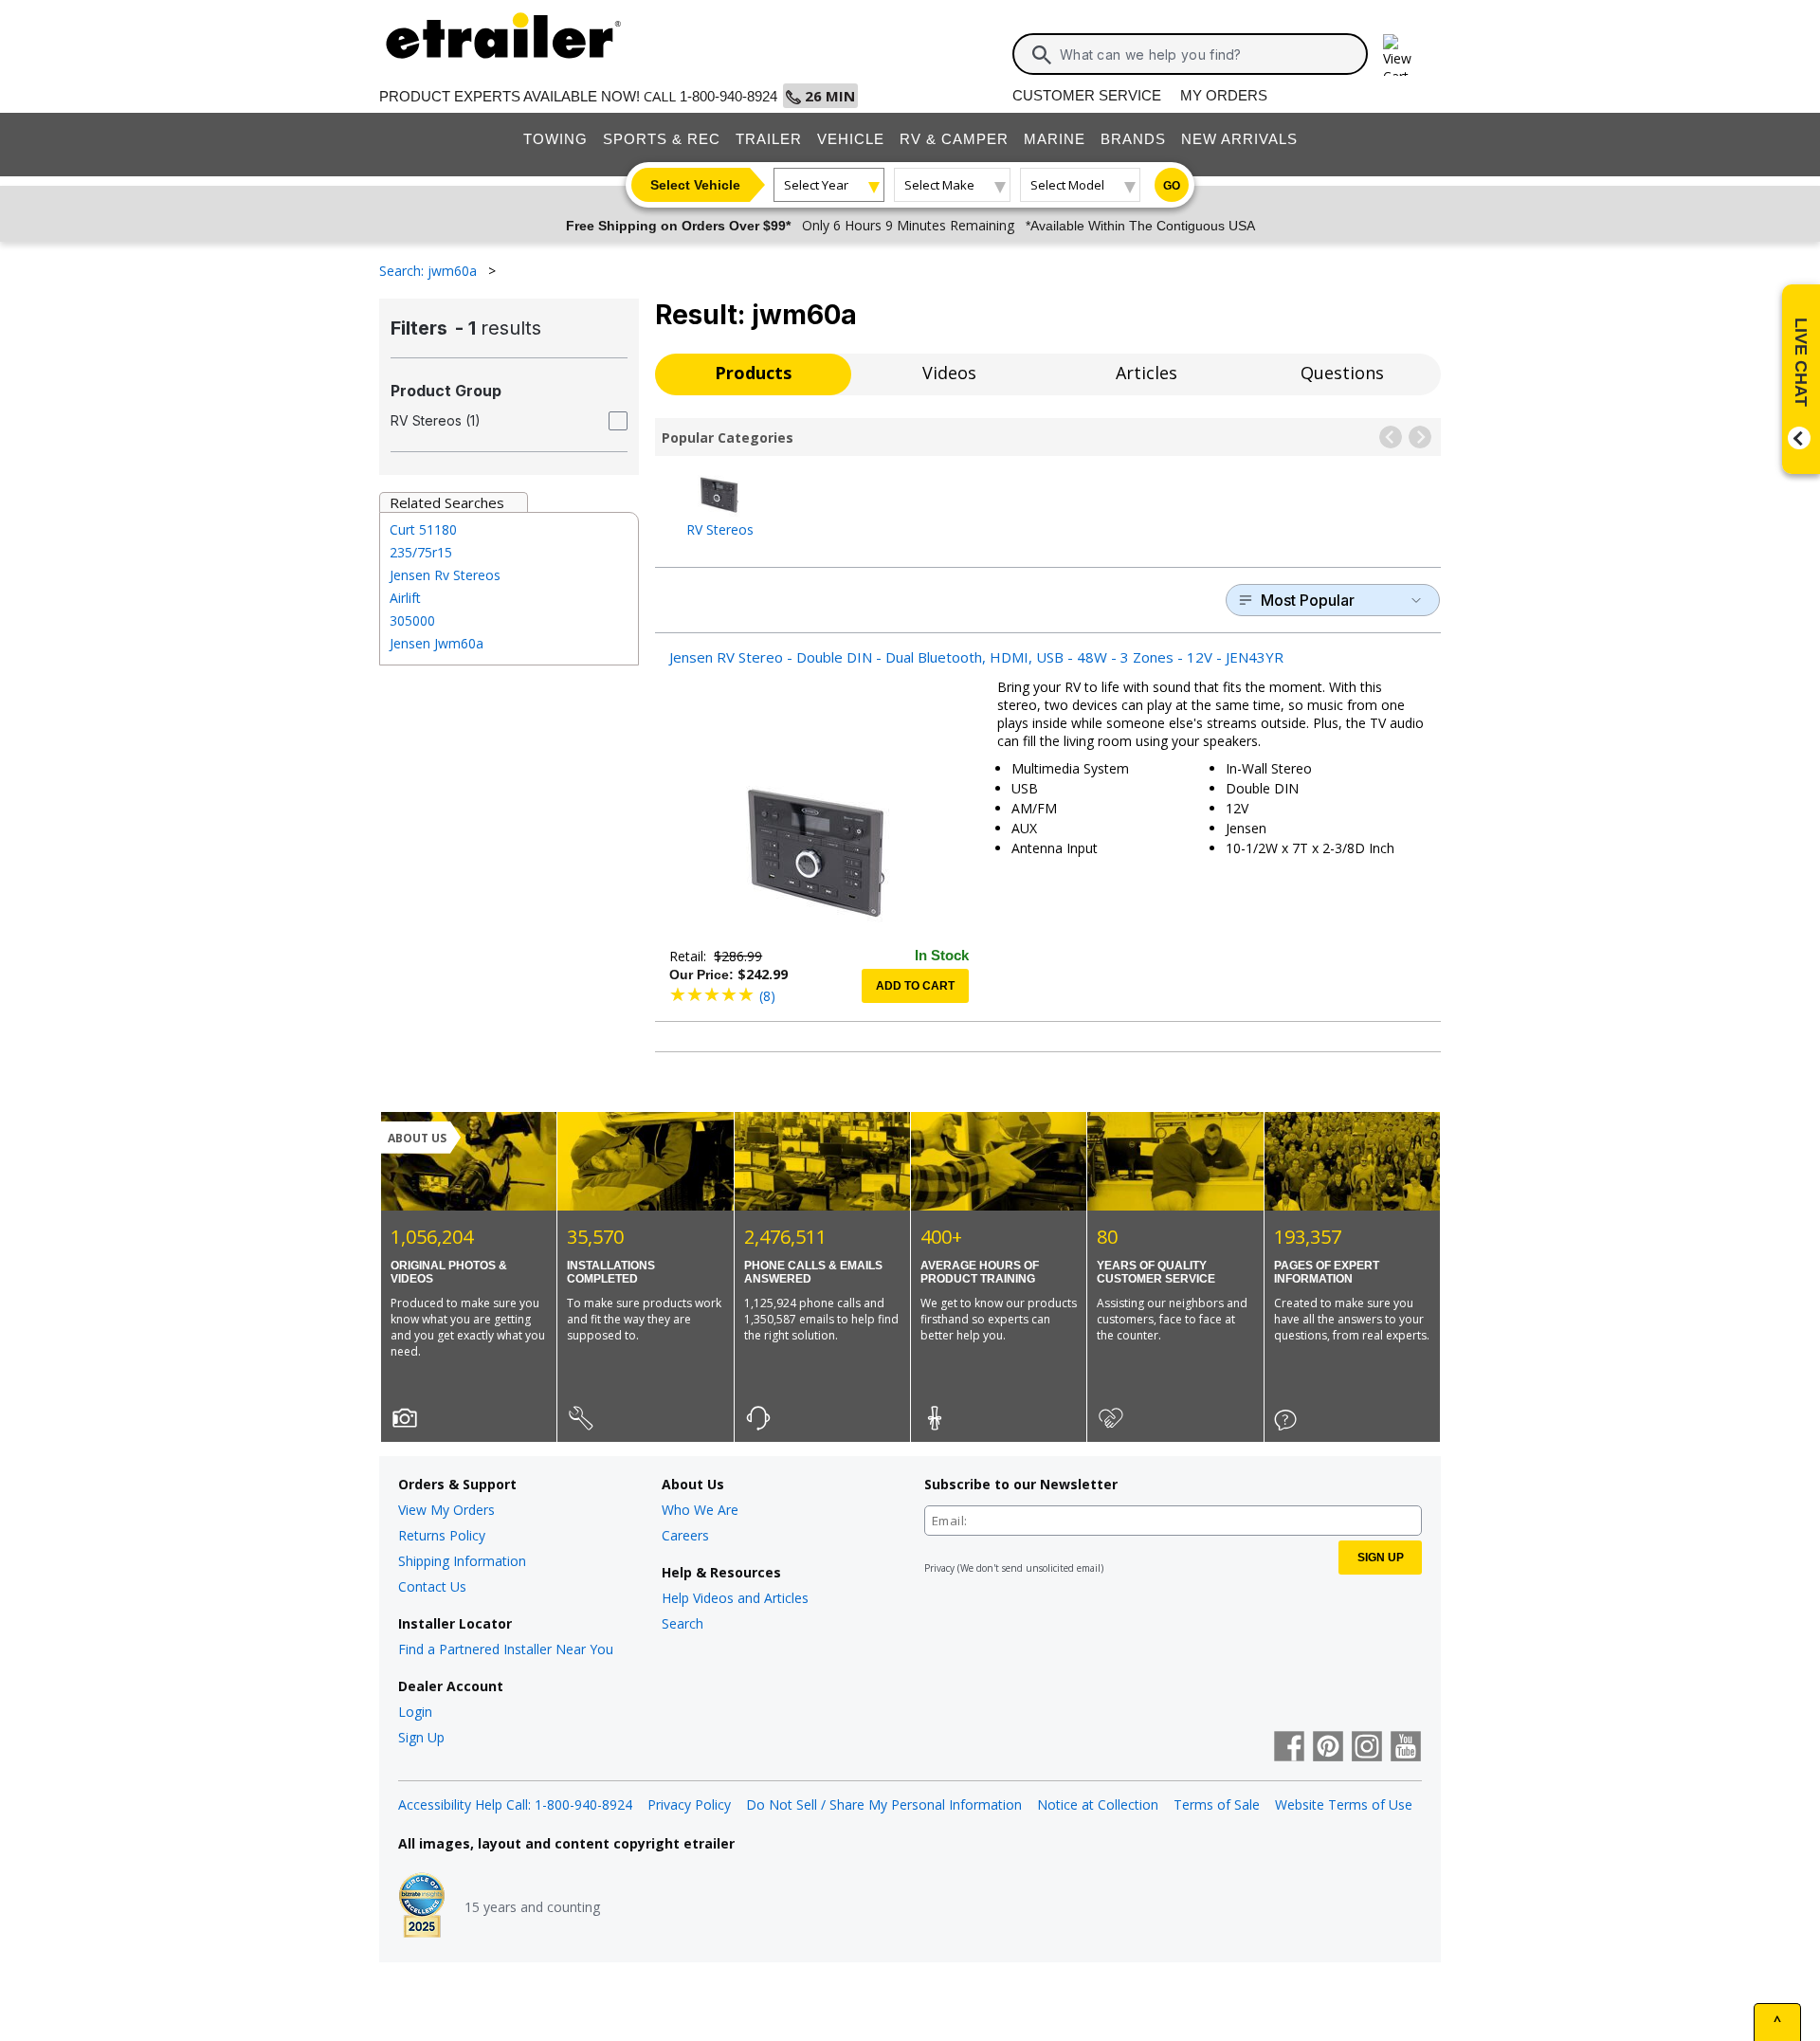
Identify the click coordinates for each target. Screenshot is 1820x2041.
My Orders (1224, 95)
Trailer (769, 139)
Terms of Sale (1217, 1804)
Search (682, 1623)
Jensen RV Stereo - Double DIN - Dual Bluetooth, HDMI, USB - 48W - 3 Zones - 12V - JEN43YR (976, 657)
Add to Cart (915, 986)
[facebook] (1289, 1748)
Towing (555, 139)
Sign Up (421, 1737)
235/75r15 (421, 552)
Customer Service (1087, 95)
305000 (412, 620)
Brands (1133, 139)
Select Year (816, 185)
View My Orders (446, 1510)
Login (415, 1712)
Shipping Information (462, 1561)
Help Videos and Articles (735, 1598)
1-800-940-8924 (728, 96)
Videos (949, 373)
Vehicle (851, 139)
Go (1172, 186)
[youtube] (1406, 1748)
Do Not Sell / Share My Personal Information (884, 1804)
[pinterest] (1328, 1748)
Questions (1342, 373)
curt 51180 (423, 529)
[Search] (1042, 55)
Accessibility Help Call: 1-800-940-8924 (515, 1804)
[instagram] (1367, 1748)
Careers (685, 1535)
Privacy (939, 1568)
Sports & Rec (662, 139)
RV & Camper (954, 139)
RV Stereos (720, 528)
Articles (1147, 373)
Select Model (1067, 185)
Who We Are (700, 1510)
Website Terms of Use (1344, 1804)
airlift (405, 598)
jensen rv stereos (445, 575)
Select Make (939, 185)
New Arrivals (1239, 139)
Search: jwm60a (430, 271)
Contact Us (432, 1586)
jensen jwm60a (437, 643)
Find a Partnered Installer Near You (506, 1649)
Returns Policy (442, 1535)
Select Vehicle (695, 185)
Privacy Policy (689, 1804)
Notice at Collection (1098, 1804)
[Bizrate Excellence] (422, 1907)
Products (753, 373)
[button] (1391, 437)
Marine (1055, 139)
